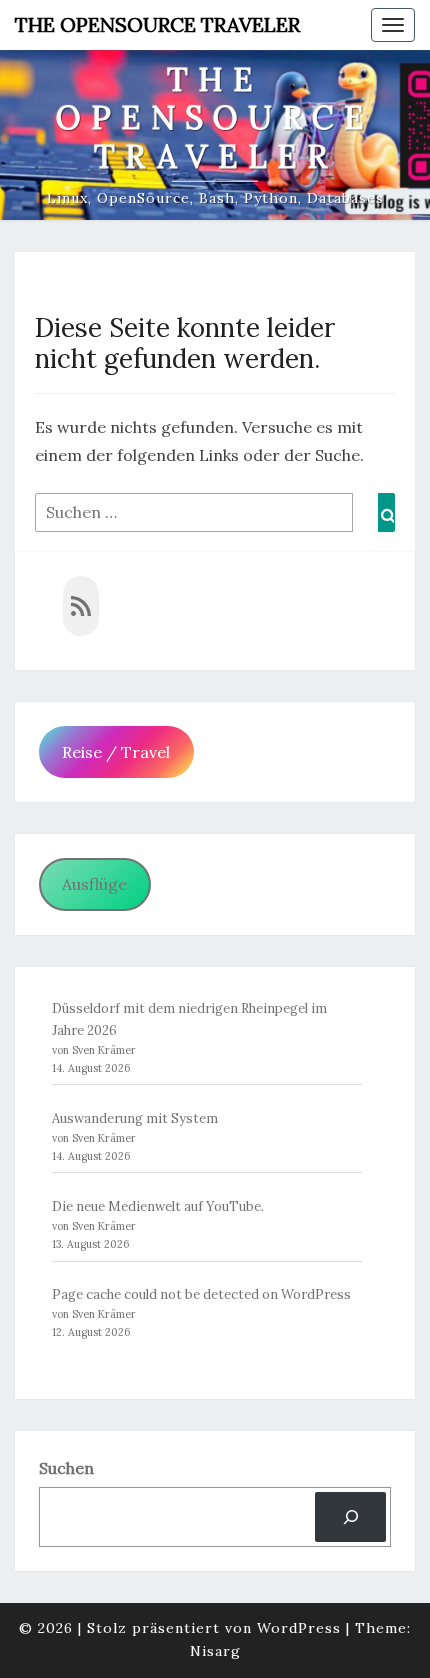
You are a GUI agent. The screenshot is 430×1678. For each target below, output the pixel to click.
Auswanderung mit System (135, 1118)
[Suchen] (350, 1516)
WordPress (299, 1628)
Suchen (66, 1468)
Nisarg (215, 1651)
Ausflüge (94, 884)
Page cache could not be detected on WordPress (201, 1294)
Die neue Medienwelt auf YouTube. (158, 1206)
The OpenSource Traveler (157, 24)
